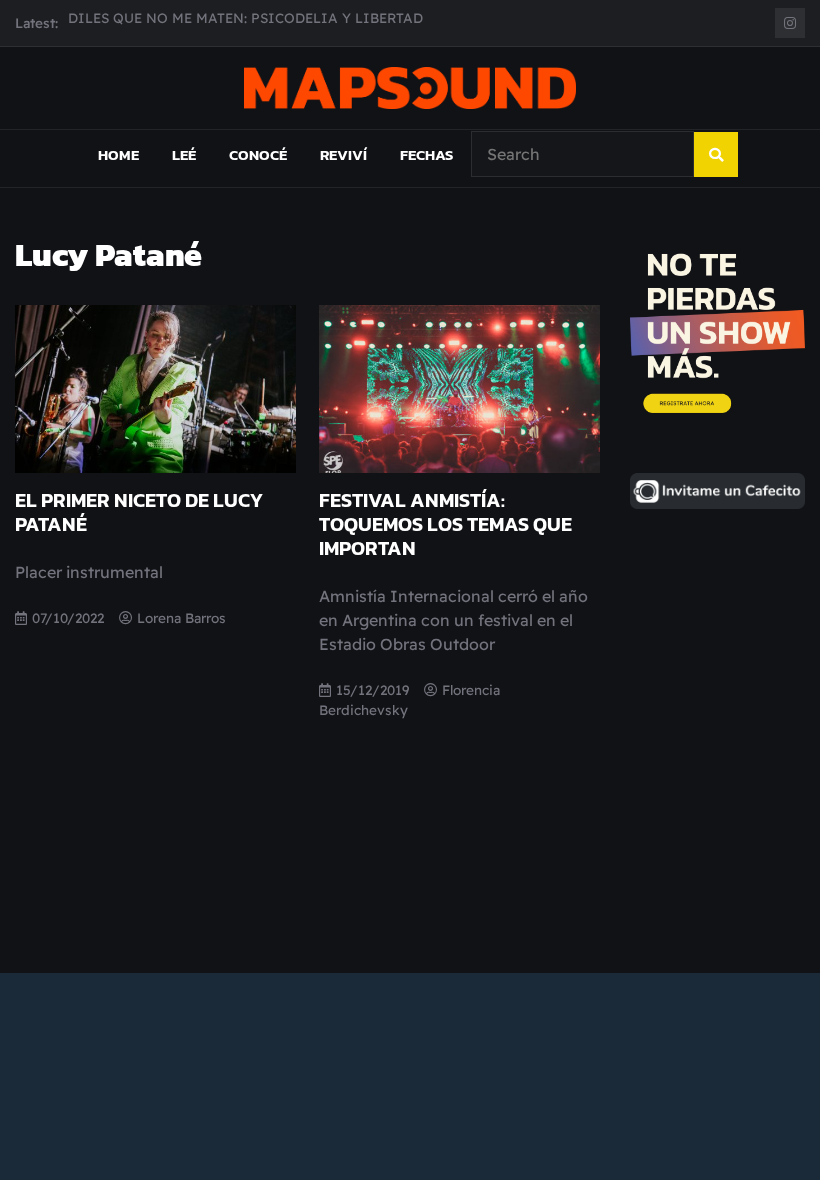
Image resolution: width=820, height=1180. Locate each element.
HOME (118, 154)
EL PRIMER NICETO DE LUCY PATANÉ (139, 512)
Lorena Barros (181, 617)
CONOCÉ (258, 154)
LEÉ (184, 154)
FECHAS (426, 154)
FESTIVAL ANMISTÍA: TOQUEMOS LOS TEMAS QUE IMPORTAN (445, 524)
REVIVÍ (343, 154)
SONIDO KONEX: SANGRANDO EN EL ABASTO (223, 30)
